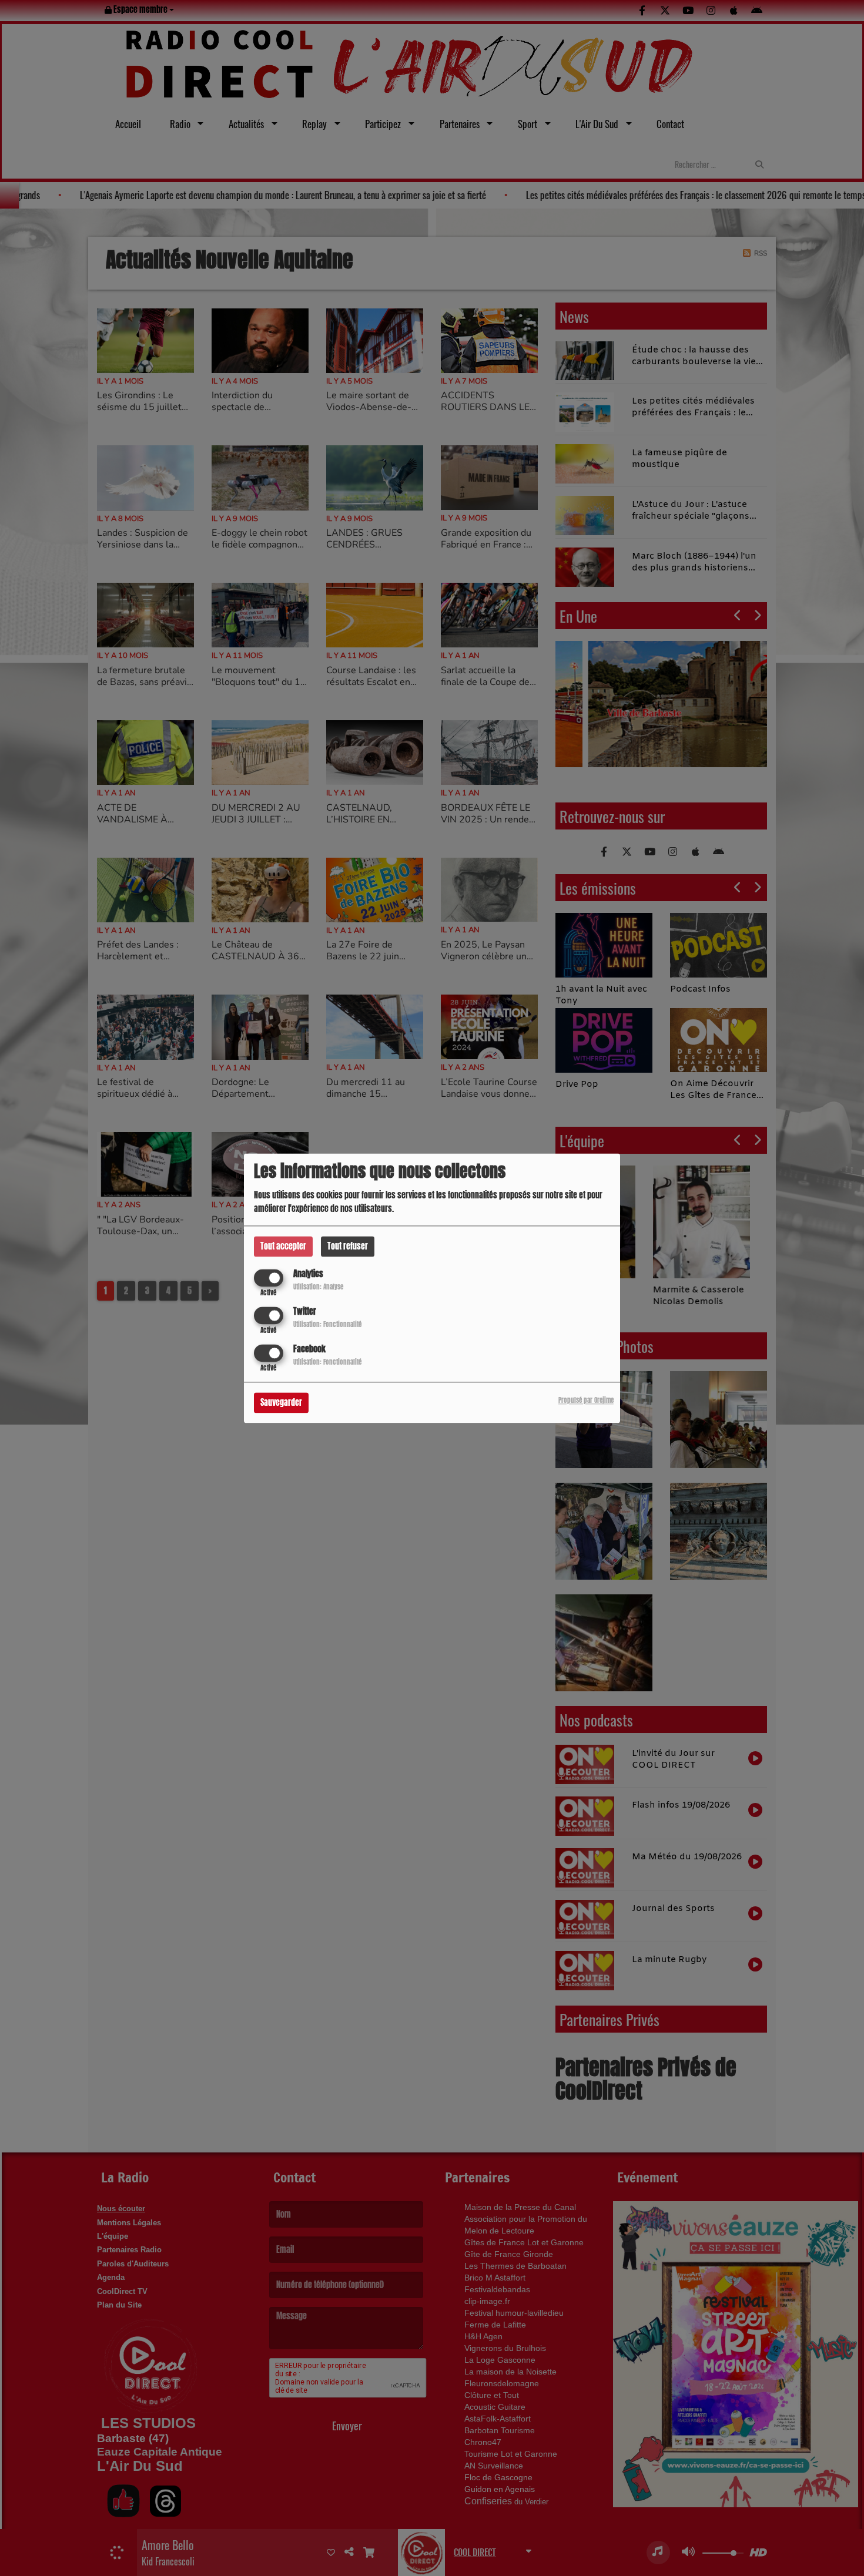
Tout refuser (348, 1246)
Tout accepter (283, 1246)
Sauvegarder (281, 1403)
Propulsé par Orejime (586, 1400)
